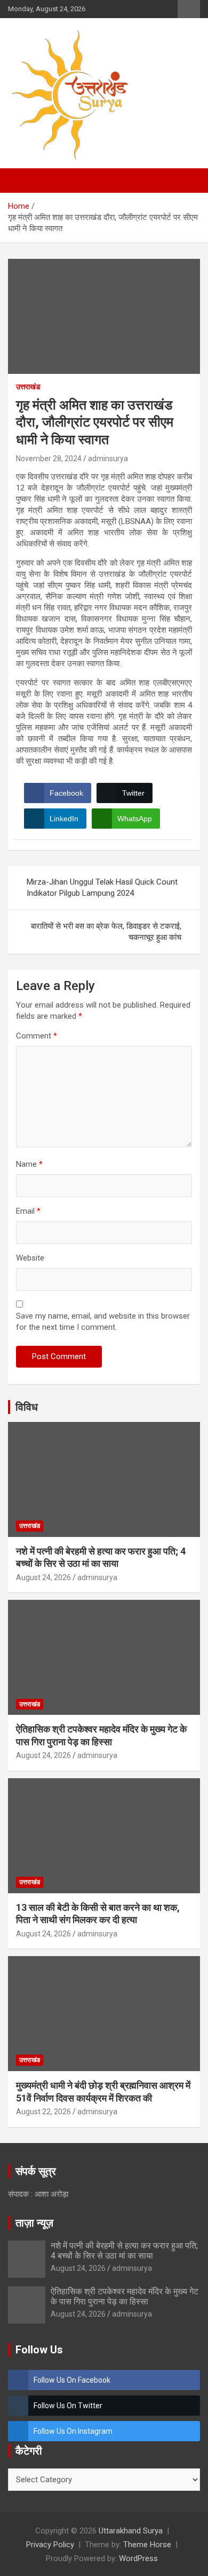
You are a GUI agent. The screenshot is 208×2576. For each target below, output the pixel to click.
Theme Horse (147, 2545)
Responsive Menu (189, 9)
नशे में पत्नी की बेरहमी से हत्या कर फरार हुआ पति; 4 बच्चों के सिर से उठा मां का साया (124, 2251)
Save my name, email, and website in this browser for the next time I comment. (103, 1322)
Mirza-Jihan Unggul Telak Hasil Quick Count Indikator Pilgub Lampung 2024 (102, 888)
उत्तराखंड (28, 387)
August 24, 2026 (43, 1577)
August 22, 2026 (43, 2112)
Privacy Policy (50, 2545)
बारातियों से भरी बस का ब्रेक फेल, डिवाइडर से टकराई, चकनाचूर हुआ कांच (106, 932)
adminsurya (108, 459)
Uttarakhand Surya (131, 2531)
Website (30, 1258)
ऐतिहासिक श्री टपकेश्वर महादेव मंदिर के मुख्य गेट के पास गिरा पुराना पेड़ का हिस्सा (125, 2296)
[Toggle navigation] (21, 181)
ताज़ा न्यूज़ (34, 2223)
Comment (37, 1036)
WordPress (138, 2558)
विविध (27, 1407)
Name (29, 1164)
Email (28, 1211)
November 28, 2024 (49, 459)
